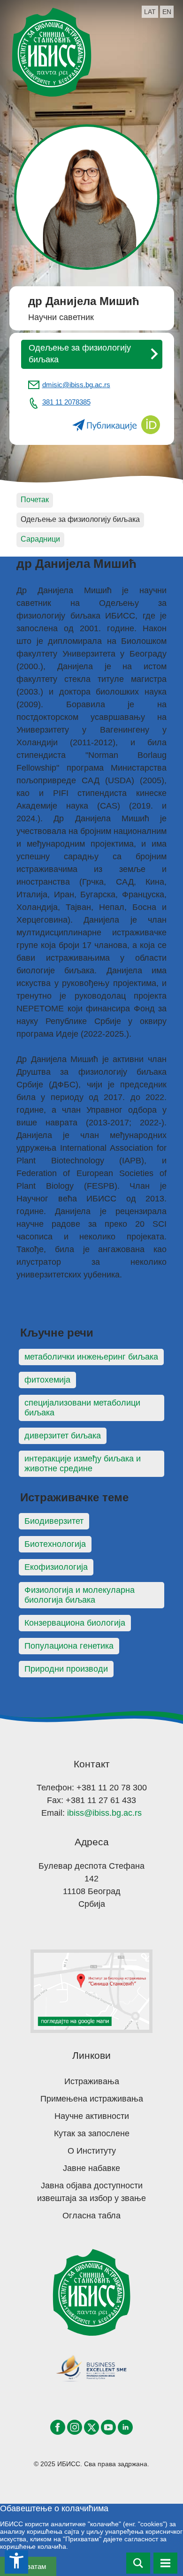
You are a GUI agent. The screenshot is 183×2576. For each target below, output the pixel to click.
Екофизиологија (56, 1567)
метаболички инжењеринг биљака (91, 1357)
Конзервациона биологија (75, 1623)
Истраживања (92, 2081)
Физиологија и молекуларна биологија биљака (80, 1595)
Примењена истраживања (92, 2099)
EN (167, 12)
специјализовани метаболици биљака (82, 1408)
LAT (150, 12)
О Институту (92, 2151)
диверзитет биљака (63, 1436)
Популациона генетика (69, 1646)
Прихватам (28, 2566)
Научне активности (92, 2116)
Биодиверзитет (54, 1521)
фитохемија (47, 1380)
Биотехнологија (55, 1544)
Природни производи (66, 1669)
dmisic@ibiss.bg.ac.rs (76, 385)
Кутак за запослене (92, 2133)
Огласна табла (91, 2216)
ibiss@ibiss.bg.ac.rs (104, 1813)
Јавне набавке (91, 2168)
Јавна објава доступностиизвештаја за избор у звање (91, 2192)
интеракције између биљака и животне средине (83, 1464)
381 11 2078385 (66, 402)
